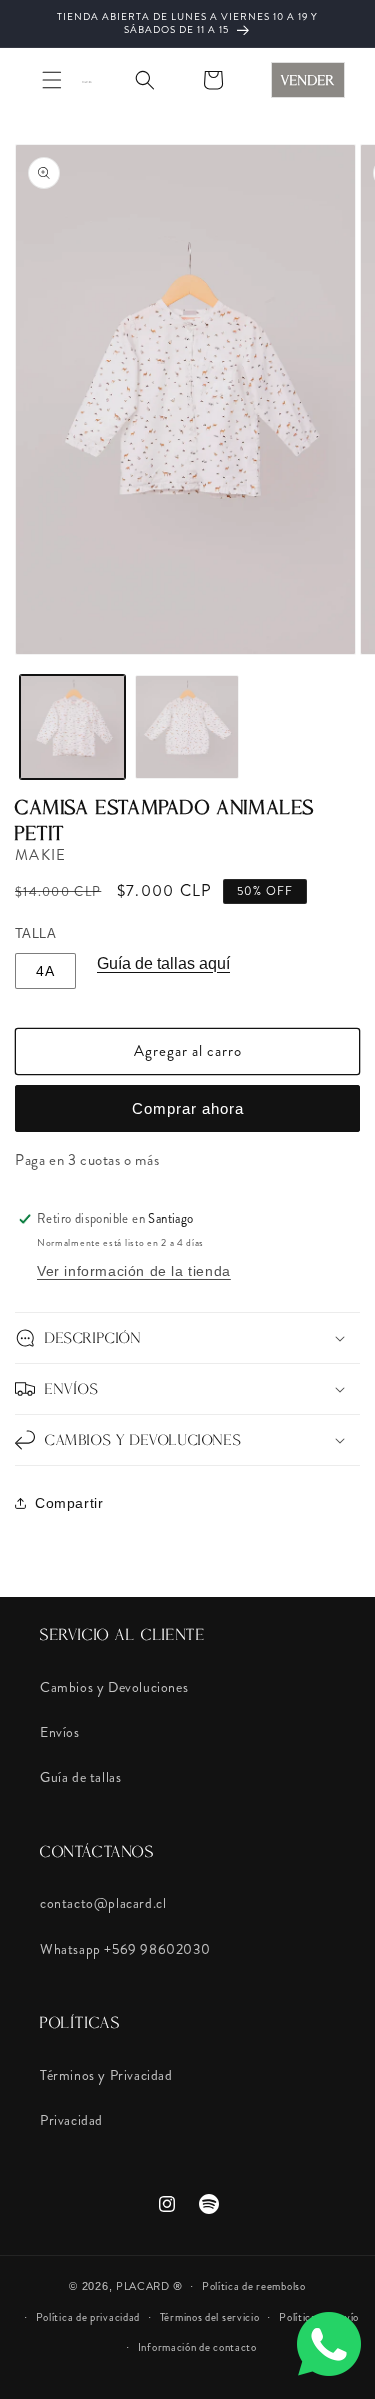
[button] (52, 80)
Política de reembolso (254, 2286)
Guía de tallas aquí (163, 963)
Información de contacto (197, 2347)
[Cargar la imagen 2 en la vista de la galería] (187, 727)
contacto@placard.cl (103, 1903)
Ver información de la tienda (134, 1271)
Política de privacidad (88, 2317)
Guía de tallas (80, 1777)
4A (45, 971)
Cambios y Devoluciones (114, 1687)
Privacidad (71, 2120)
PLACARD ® (149, 2286)
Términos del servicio (210, 2317)
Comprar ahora (188, 1108)
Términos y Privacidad (106, 2075)
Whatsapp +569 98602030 (125, 1949)
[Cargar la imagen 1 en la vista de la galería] (72, 727)
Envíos (60, 1732)
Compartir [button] (69, 1503)
